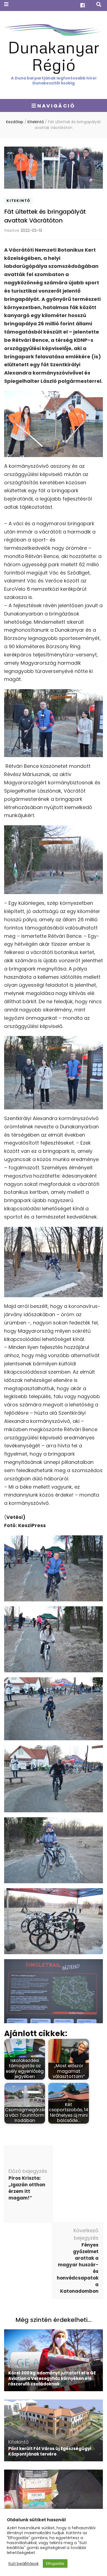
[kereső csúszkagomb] (99, 5)
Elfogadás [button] (55, 2563)
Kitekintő (18, 201)
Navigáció (56, 106)
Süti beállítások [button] (23, 2564)
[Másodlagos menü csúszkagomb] (6, 4)
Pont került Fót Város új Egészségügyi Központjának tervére (50, 2451)
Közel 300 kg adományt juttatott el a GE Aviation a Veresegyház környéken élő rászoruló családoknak (52, 2378)
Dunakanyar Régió (54, 56)
